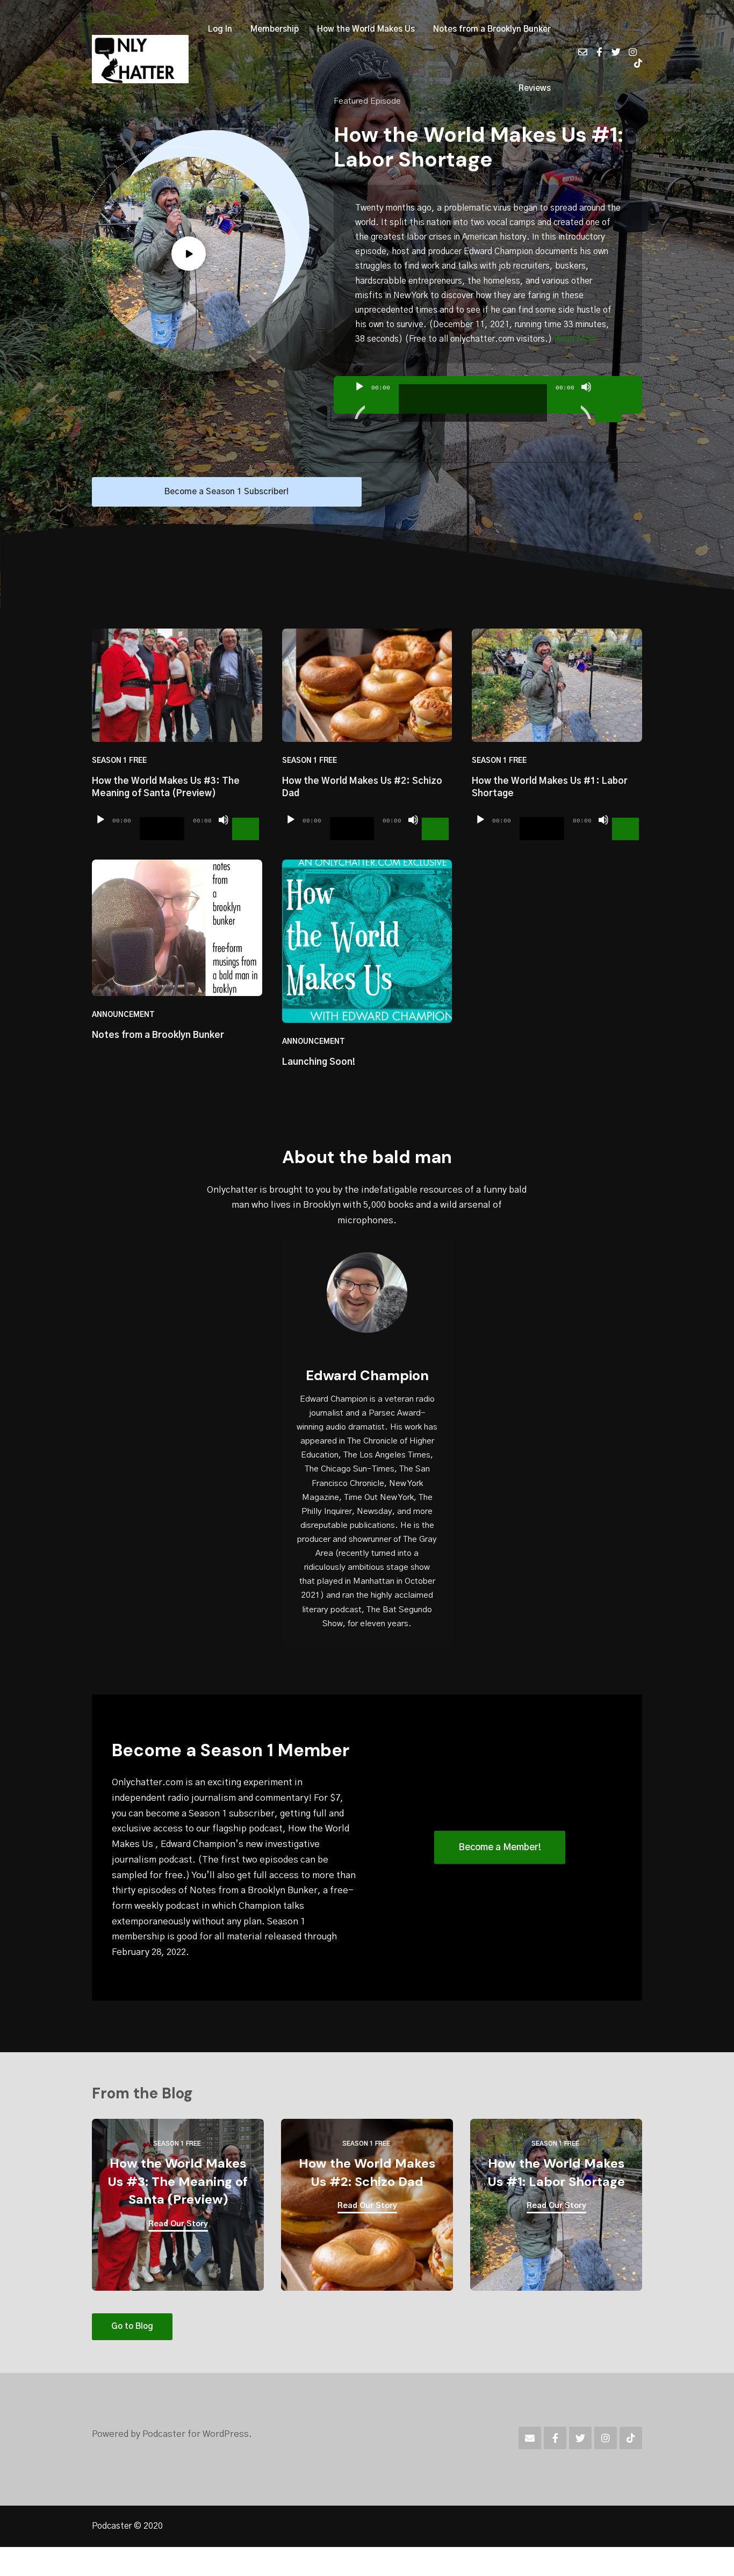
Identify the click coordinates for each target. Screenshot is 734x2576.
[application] (488, 395)
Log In (220, 29)
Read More (575, 339)
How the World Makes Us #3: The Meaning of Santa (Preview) (178, 2181)
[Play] (359, 400)
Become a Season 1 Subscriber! (226, 492)
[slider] (610, 386)
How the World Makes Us (366, 29)
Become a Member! (500, 1847)
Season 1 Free (119, 761)
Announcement (123, 1015)
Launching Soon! (319, 1062)
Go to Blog (132, 2326)
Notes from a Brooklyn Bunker (492, 29)
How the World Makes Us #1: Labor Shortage (478, 147)
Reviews (535, 88)
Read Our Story (178, 2224)
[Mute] (586, 400)
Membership (275, 29)
